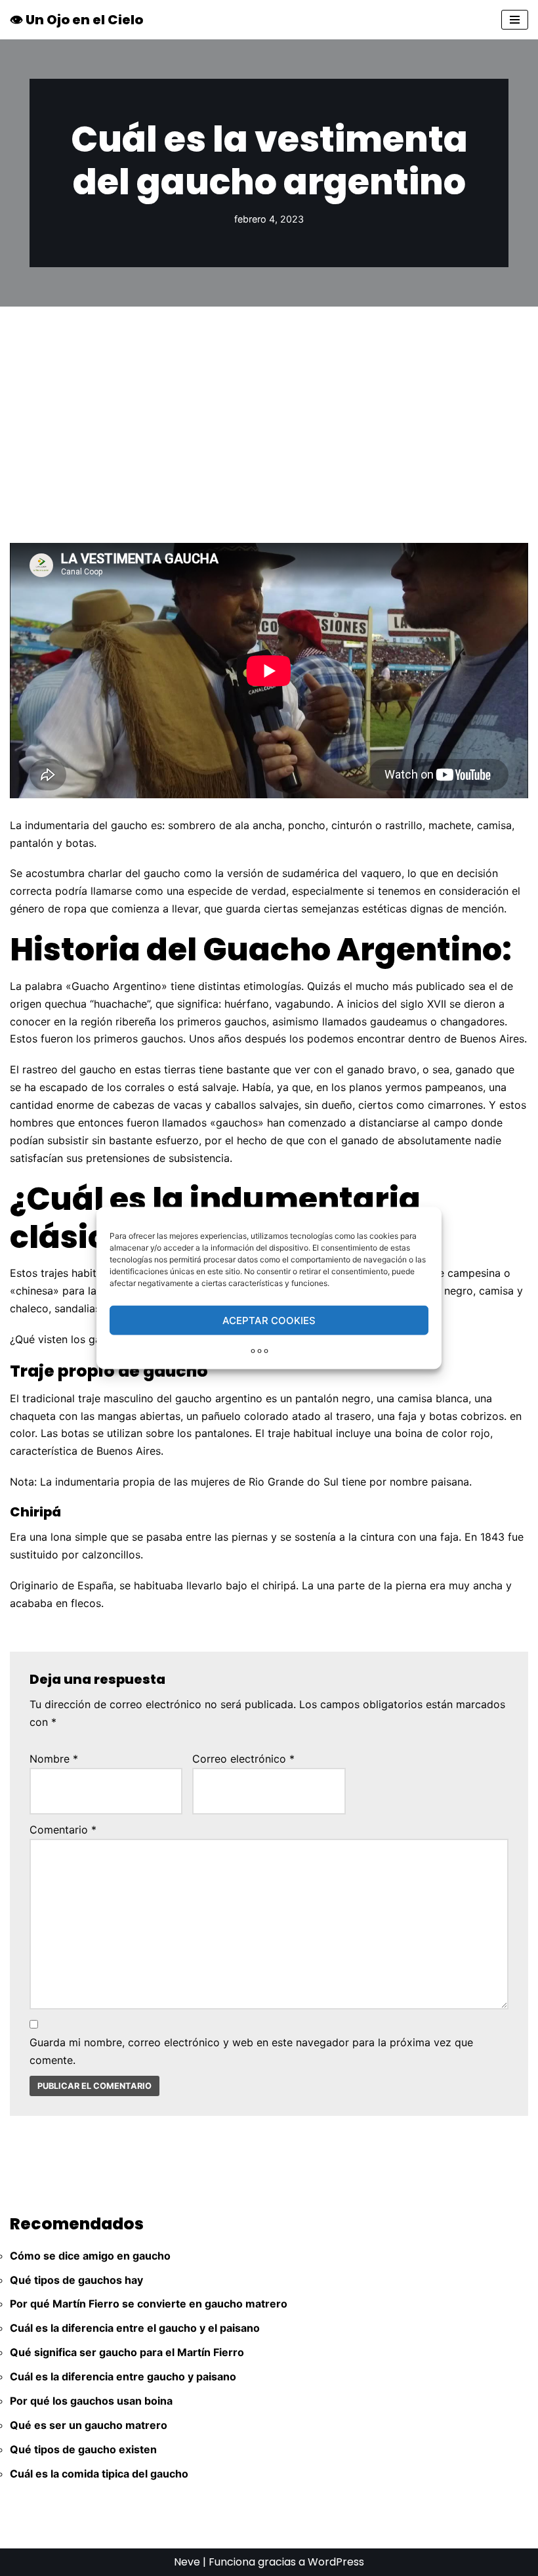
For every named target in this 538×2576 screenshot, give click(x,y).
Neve (187, 2562)
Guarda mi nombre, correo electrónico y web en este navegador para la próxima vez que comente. (251, 2051)
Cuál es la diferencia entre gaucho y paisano (123, 2376)
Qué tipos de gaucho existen (83, 2449)
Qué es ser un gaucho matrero (89, 2425)
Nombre (54, 1759)
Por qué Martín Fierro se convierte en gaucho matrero (149, 2304)
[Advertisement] (269, 405)
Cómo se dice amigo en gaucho (90, 2256)
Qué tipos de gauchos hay (76, 2280)
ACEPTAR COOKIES (269, 1320)
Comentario (63, 1830)
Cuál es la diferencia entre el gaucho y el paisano (135, 2328)
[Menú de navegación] (515, 20)
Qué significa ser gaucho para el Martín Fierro (127, 2352)
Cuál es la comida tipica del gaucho (99, 2474)
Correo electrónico (243, 1759)
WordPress (336, 2562)
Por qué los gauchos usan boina (91, 2401)
